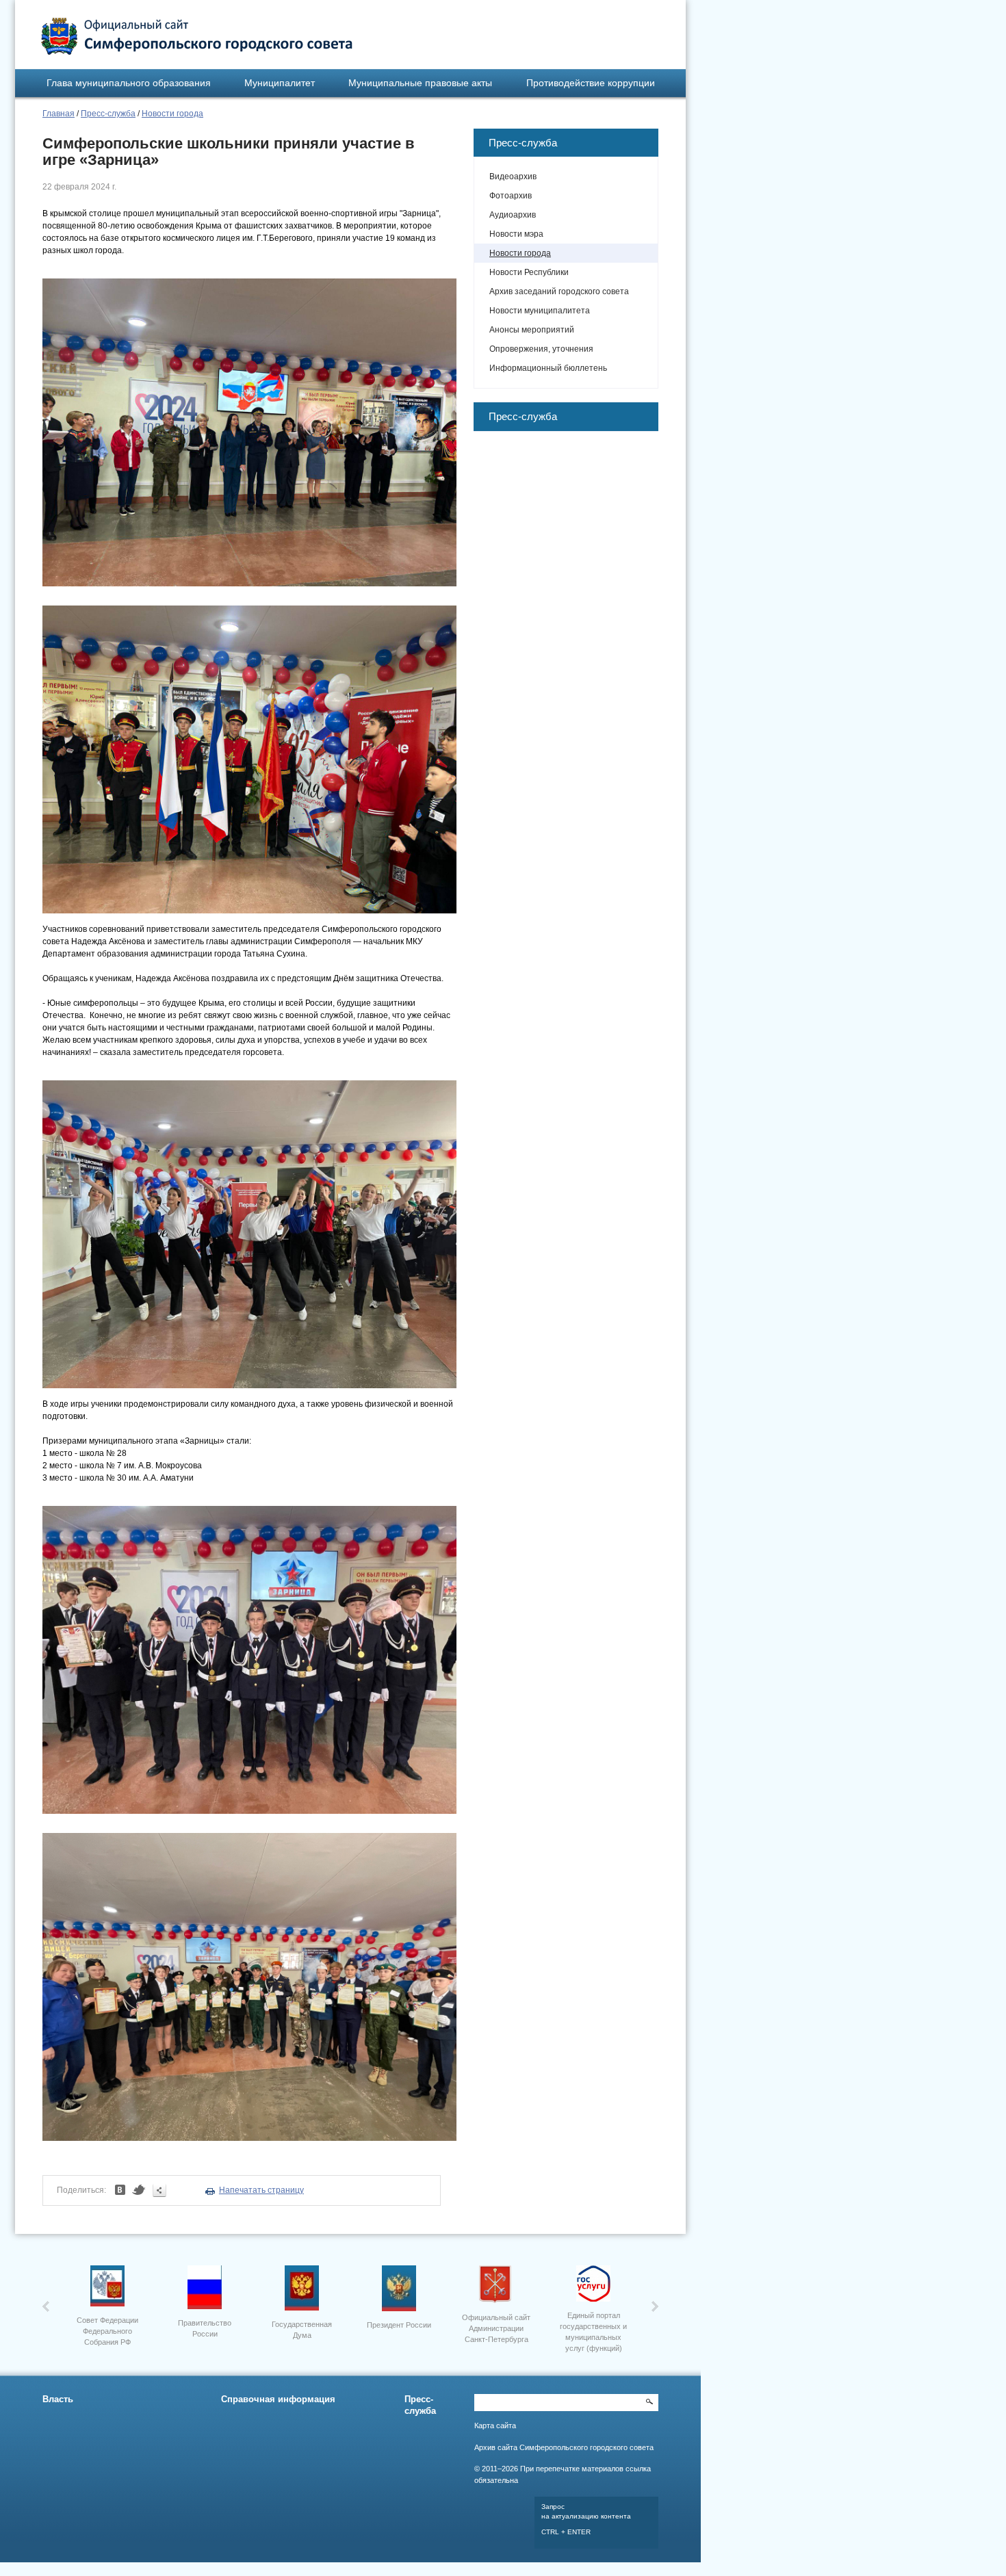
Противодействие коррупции (591, 83)
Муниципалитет (280, 83)
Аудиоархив (513, 215)
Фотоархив (511, 196)
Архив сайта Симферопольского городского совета (564, 2447)
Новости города (172, 114)
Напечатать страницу (261, 2190)
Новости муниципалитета (540, 311)
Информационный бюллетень (548, 368)
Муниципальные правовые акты (420, 83)
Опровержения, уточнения (541, 349)
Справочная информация (278, 2399)
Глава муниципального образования (129, 83)
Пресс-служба (108, 114)
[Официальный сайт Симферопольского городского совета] (197, 36)
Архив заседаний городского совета (559, 291)
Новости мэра (516, 234)
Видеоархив (513, 177)
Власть (58, 2399)
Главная (59, 114)
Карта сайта (495, 2425)
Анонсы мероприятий (532, 330)
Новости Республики (529, 272)
